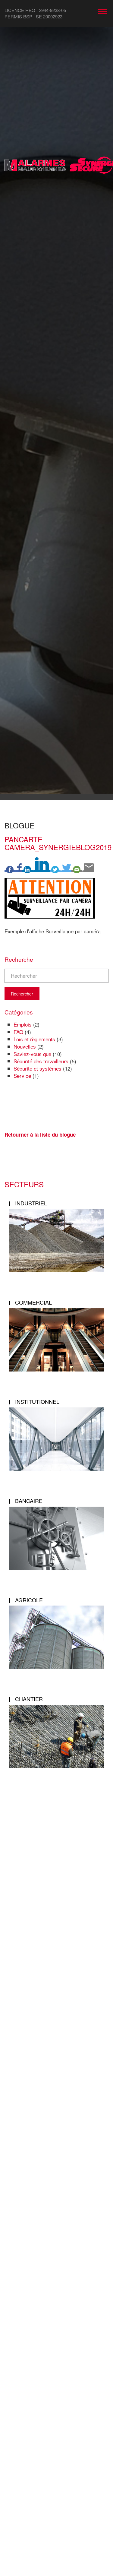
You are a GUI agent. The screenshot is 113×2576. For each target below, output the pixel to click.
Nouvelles (25, 1046)
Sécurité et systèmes (38, 1068)
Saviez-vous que (32, 1054)
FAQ (18, 1032)
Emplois (23, 1024)
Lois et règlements (34, 1039)
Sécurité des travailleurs (41, 1061)
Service (22, 1076)
